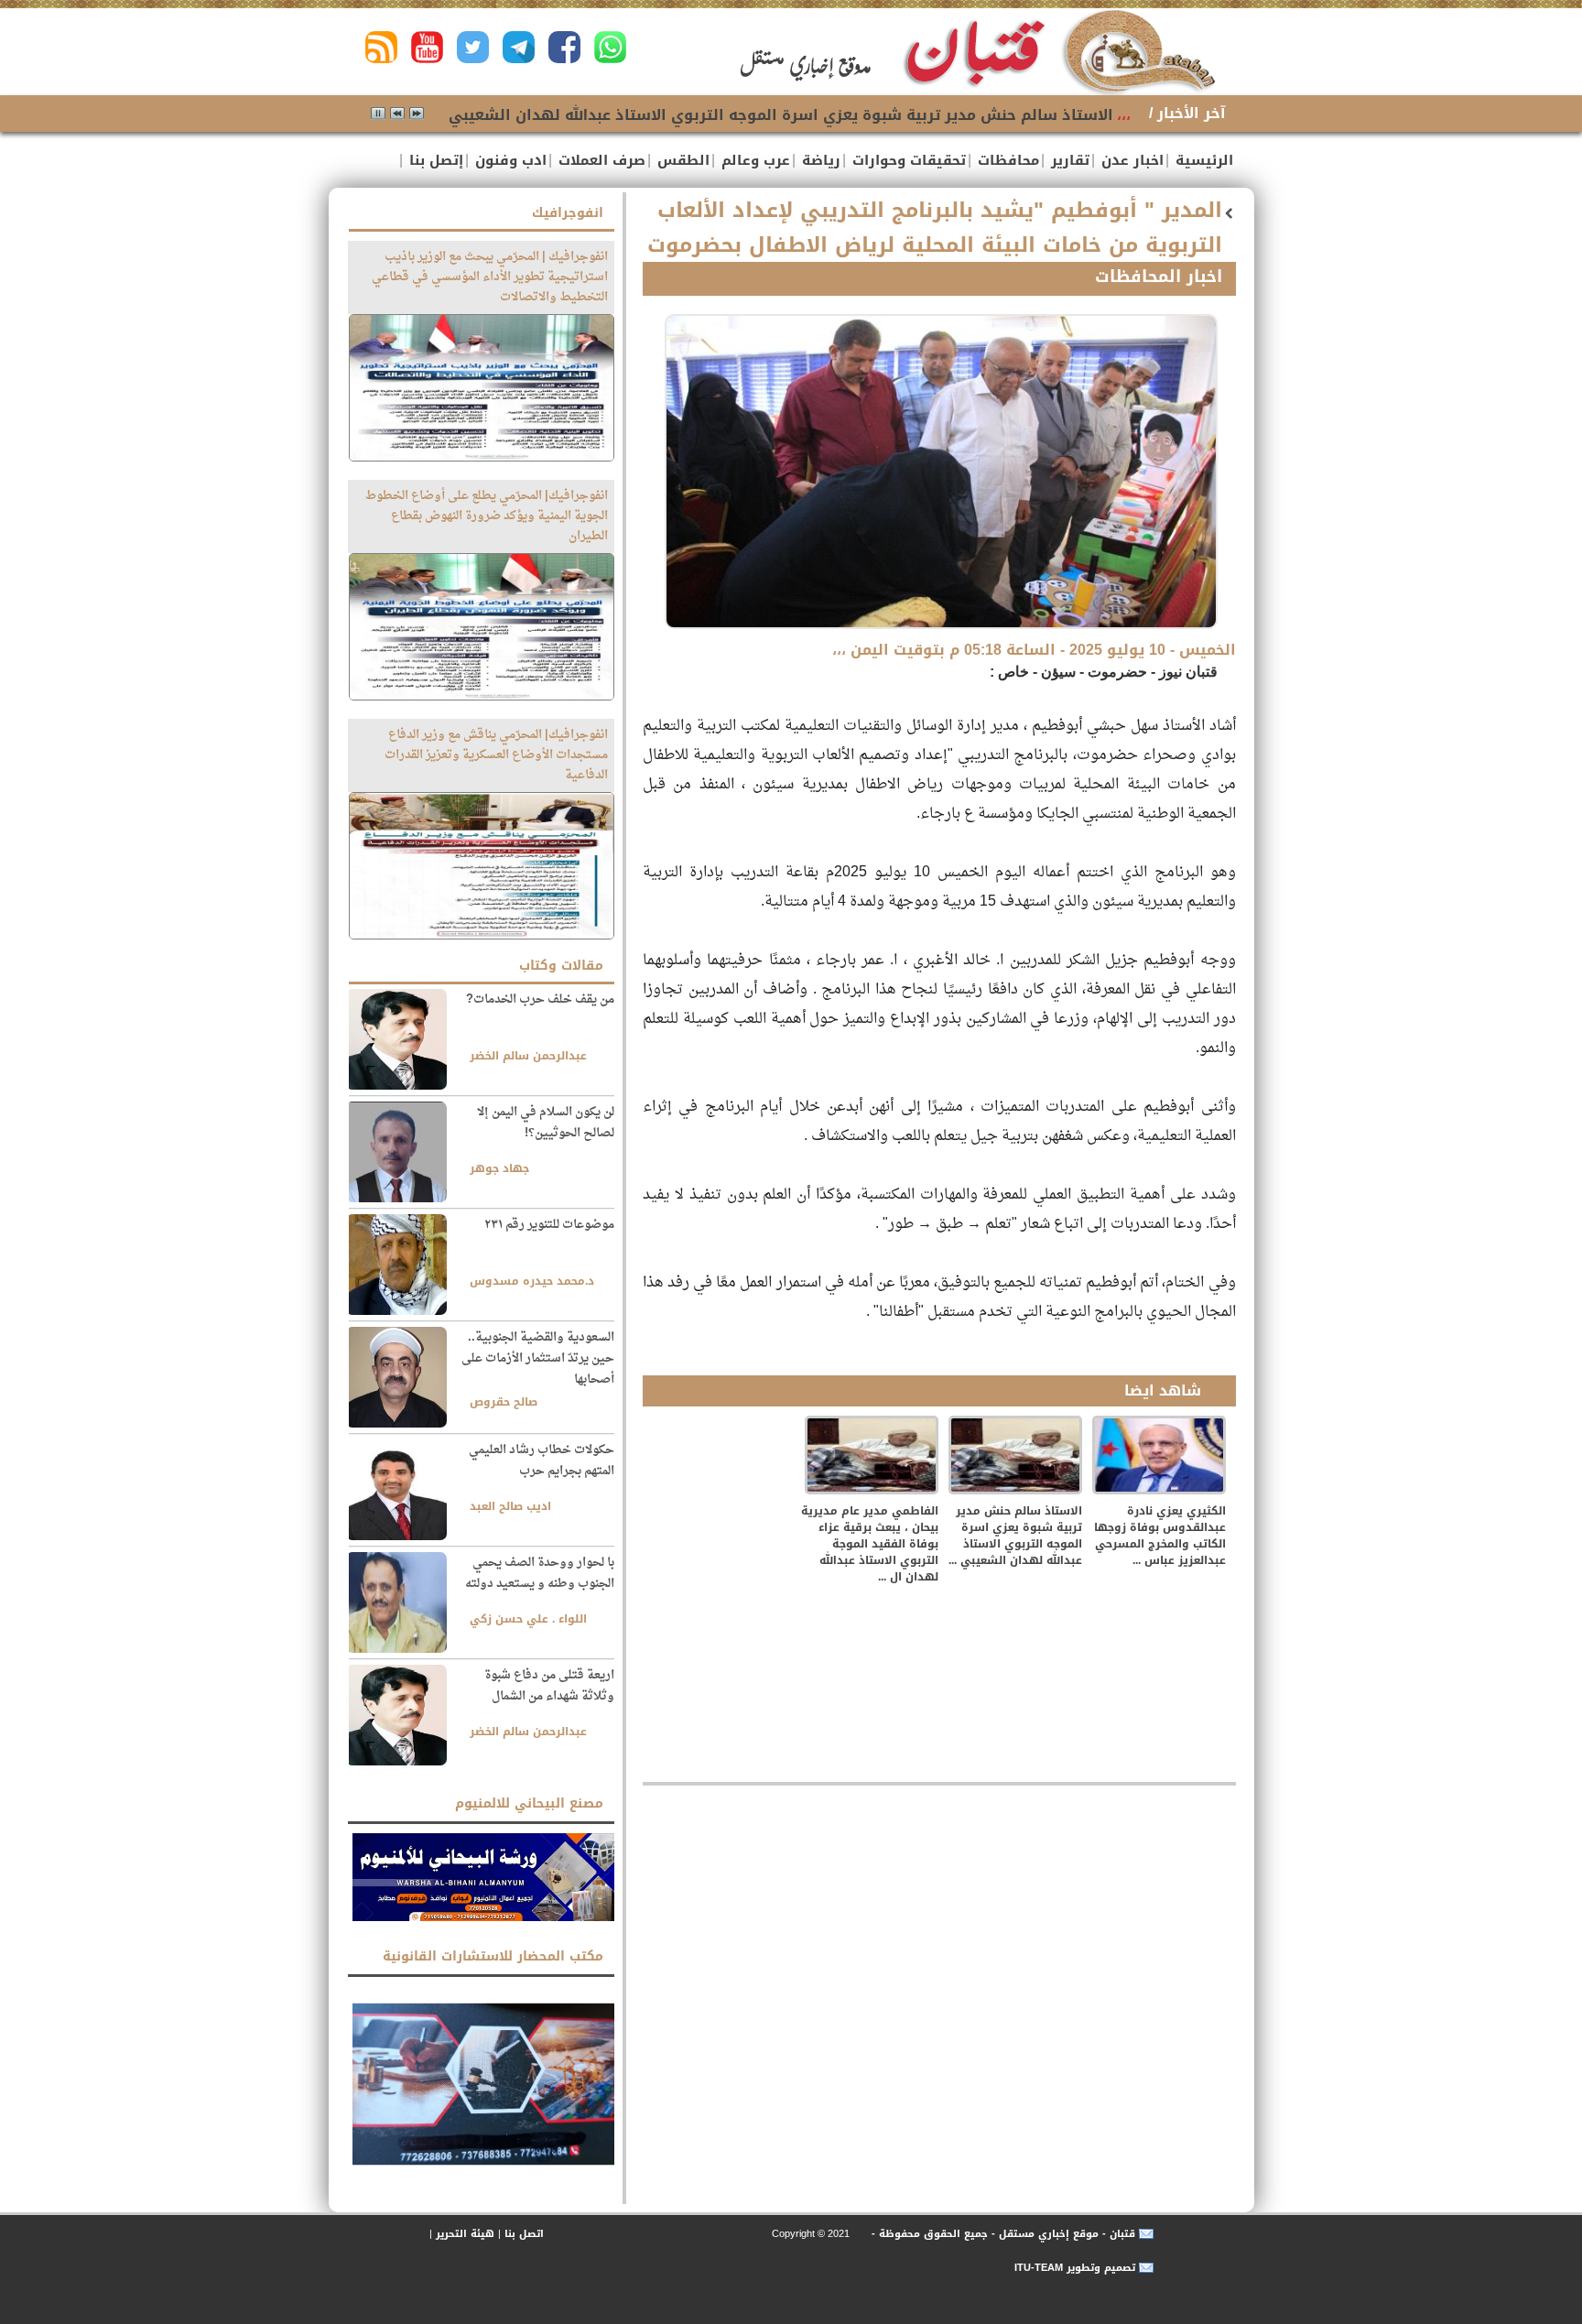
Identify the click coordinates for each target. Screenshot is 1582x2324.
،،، (1124, 115)
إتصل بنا (434, 160)
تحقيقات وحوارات (907, 160)
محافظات (1006, 160)
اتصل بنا (524, 2234)
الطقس (681, 160)
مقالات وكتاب (561, 966)
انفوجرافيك (568, 213)
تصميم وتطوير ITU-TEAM (1075, 2268)
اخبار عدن (1130, 160)
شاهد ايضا (1163, 1390)
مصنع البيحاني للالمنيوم (529, 1803)
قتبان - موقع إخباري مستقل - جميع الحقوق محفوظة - (1002, 2234)
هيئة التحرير (465, 2234)
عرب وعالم (753, 160)
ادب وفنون (509, 160)
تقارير (1068, 160)
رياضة (819, 160)
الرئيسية (1202, 160)
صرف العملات (600, 160)
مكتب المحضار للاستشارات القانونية (493, 1956)
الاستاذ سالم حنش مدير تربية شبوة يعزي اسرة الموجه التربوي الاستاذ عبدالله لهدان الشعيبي (781, 115)
